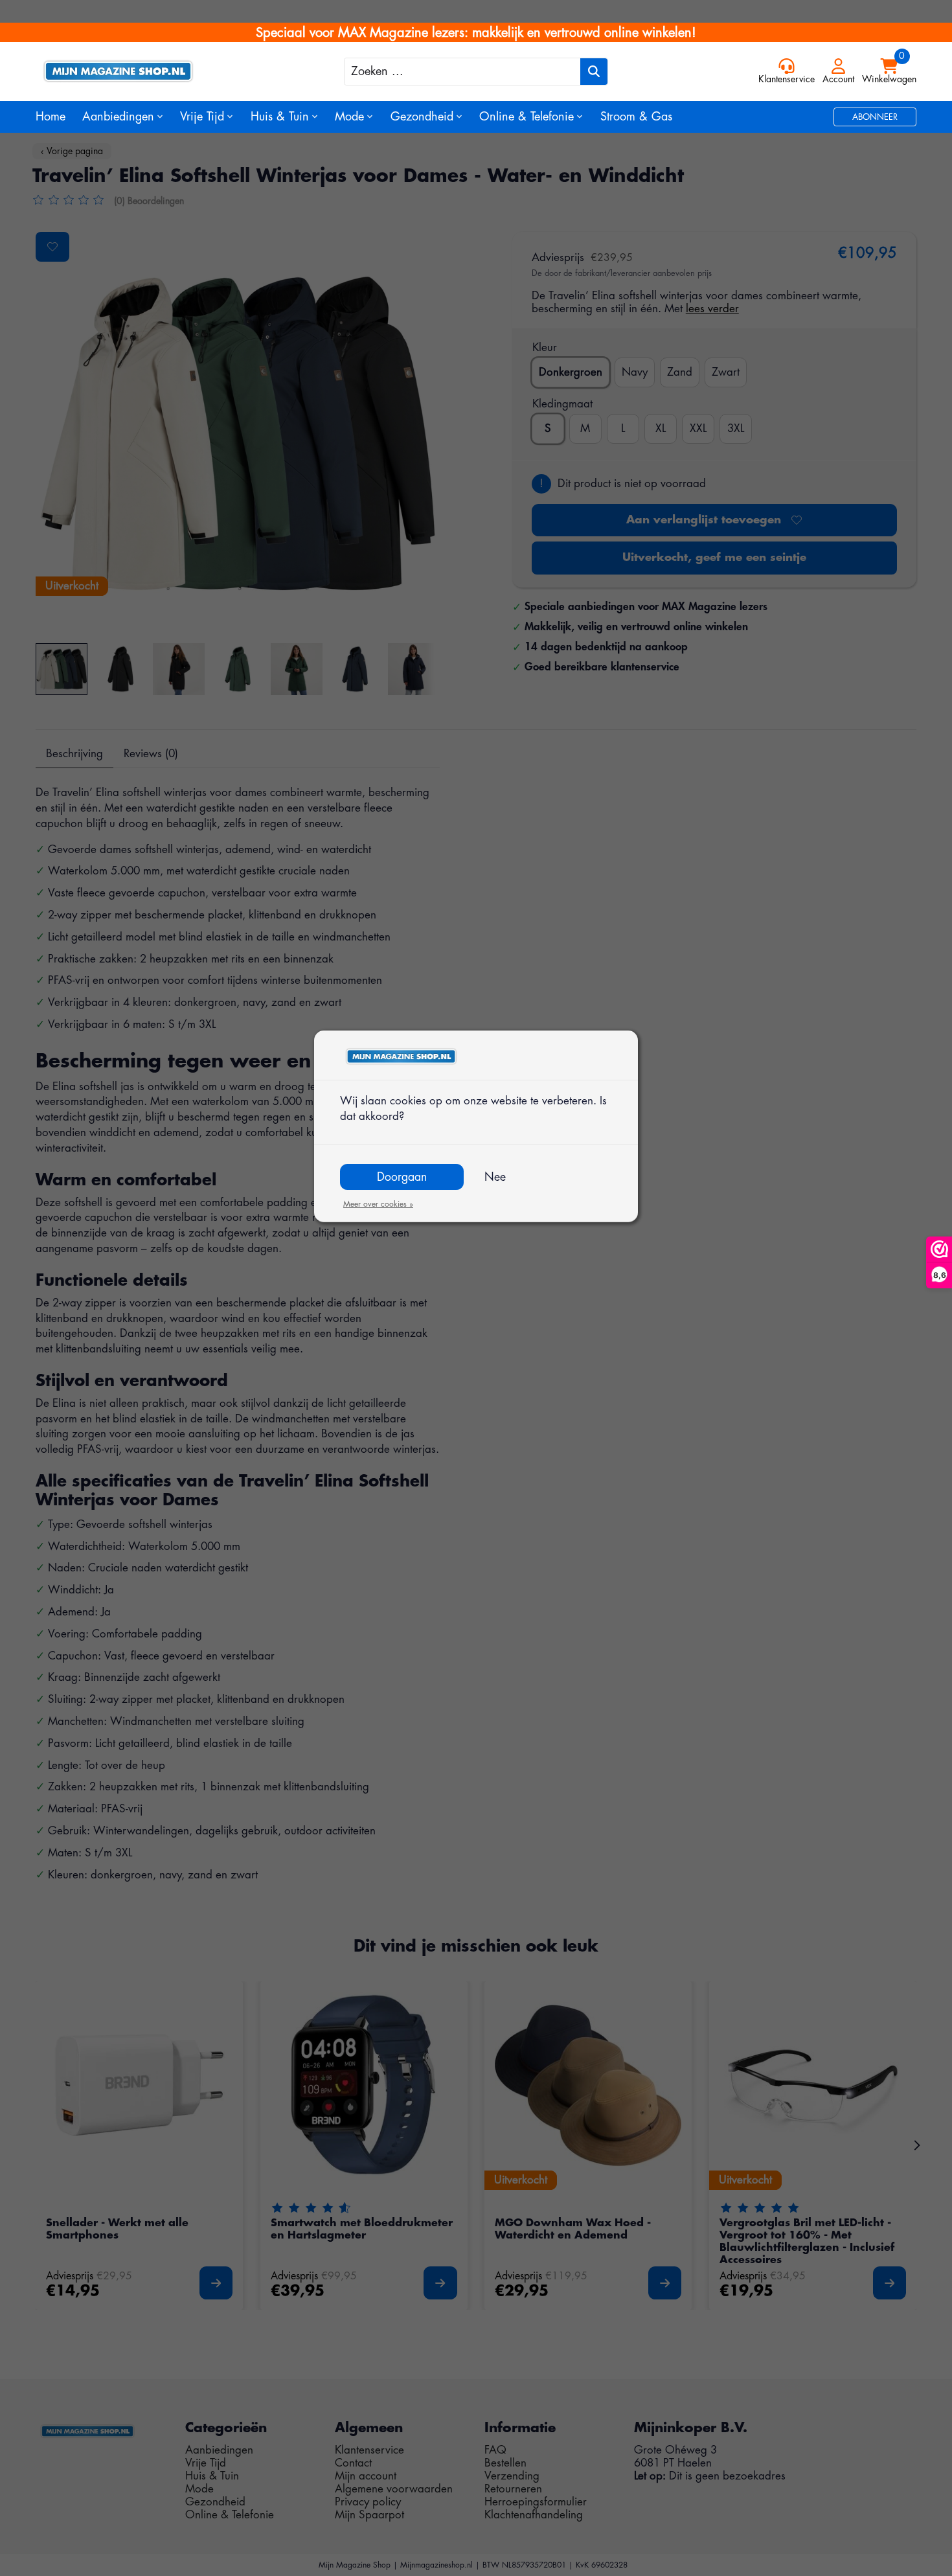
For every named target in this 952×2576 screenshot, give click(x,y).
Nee (495, 1177)
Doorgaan (402, 1177)
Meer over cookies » (378, 1204)
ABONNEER (875, 117)
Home (51, 117)
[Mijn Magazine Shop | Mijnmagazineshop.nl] (146, 71)
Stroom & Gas (636, 117)
